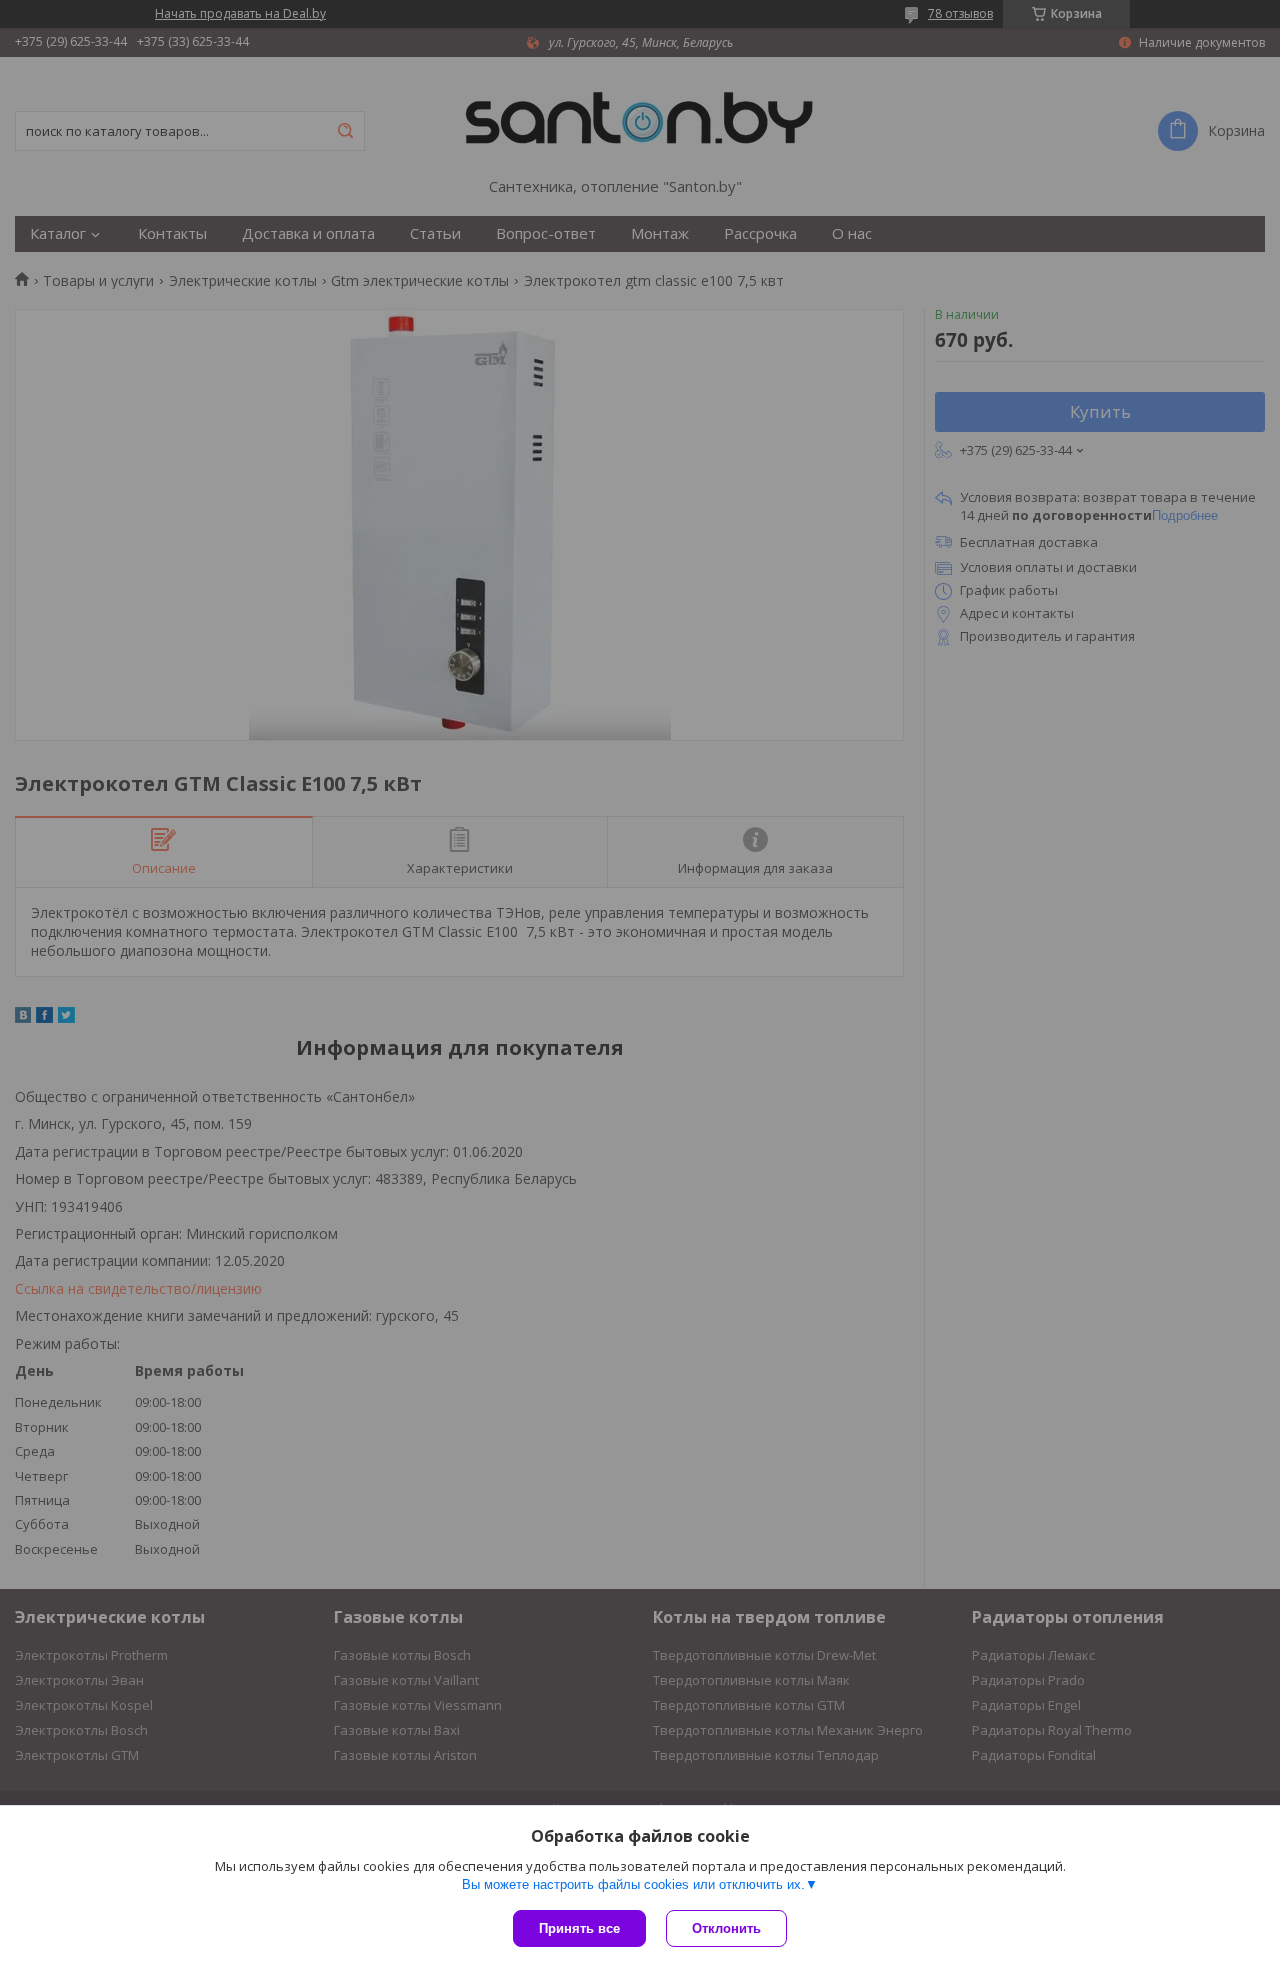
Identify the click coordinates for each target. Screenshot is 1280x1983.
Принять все (579, 1928)
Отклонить (726, 1928)
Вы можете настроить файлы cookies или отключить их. (633, 1884)
